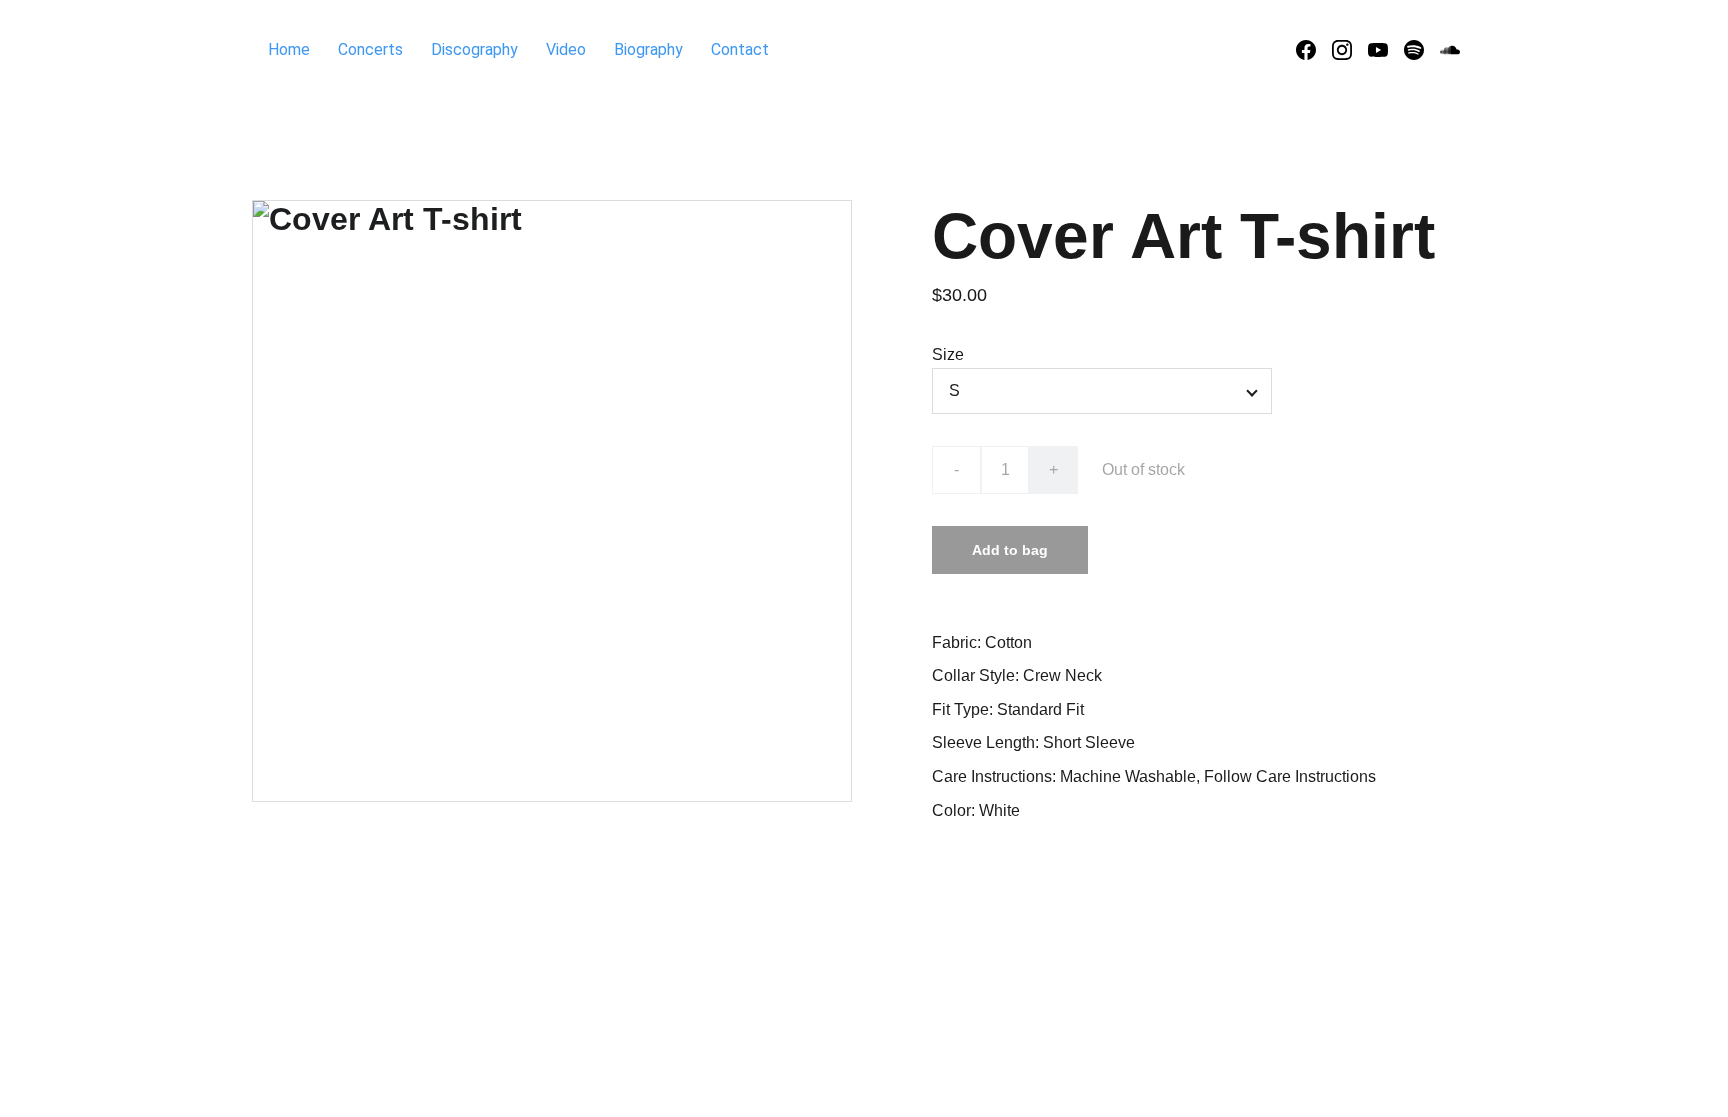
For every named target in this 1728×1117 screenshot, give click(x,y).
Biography (648, 49)
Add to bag (1010, 550)
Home (289, 49)
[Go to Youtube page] (1386, 50)
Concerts (370, 49)
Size (948, 354)
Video (566, 49)
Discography (474, 49)
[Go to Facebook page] (1314, 50)
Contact (740, 49)
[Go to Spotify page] (1422, 50)
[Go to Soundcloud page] (1450, 50)
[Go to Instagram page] (1350, 50)
